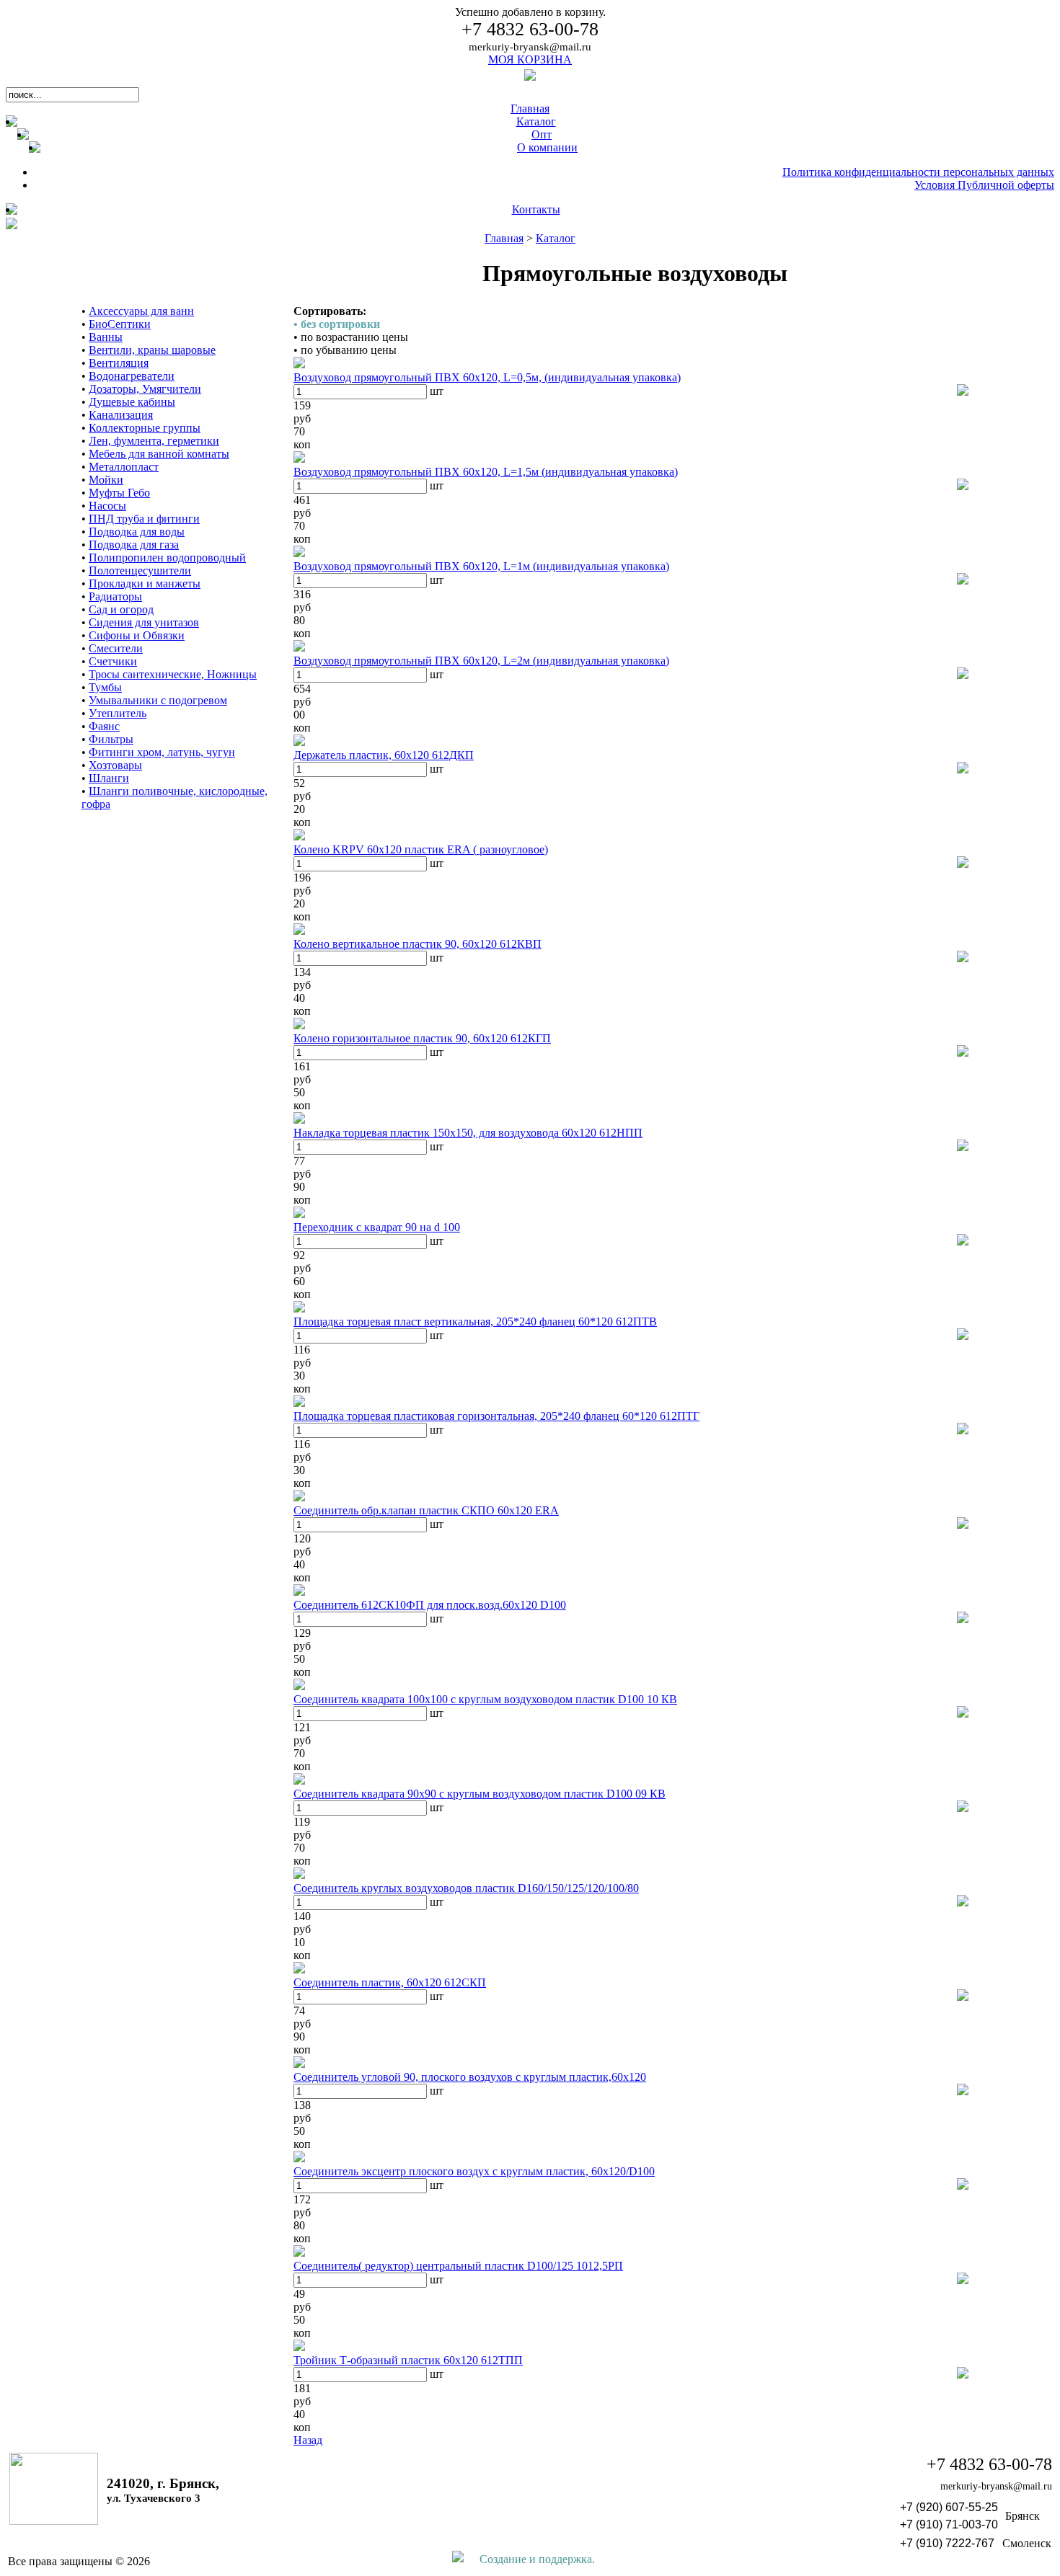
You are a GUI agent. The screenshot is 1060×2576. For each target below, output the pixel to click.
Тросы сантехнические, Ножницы (173, 674)
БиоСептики (120, 324)
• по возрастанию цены (351, 337)
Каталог (556, 238)
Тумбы (105, 687)
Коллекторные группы (145, 428)
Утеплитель (118, 713)
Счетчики (113, 661)
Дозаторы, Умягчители (145, 389)
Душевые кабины (132, 402)
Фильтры (111, 739)
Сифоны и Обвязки (137, 635)
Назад (308, 2440)
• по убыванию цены (345, 350)
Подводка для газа (134, 545)
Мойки (106, 480)
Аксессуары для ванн (141, 311)
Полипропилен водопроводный (167, 558)
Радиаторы (115, 596)
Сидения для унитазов (144, 622)
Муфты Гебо (119, 493)
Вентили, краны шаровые (152, 350)
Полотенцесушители (140, 570)
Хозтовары (115, 765)
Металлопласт (124, 467)
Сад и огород (121, 609)
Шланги (109, 778)
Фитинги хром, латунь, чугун (162, 752)
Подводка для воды (137, 532)
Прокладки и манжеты (145, 583)
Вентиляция (119, 363)
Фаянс (104, 726)
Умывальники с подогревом (158, 700)
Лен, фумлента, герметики (154, 441)
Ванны (106, 337)
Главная (504, 238)
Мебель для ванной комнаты (159, 454)
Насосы (107, 506)
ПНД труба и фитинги (144, 519)
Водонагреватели (132, 376)
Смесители (116, 648)
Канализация (121, 415)
